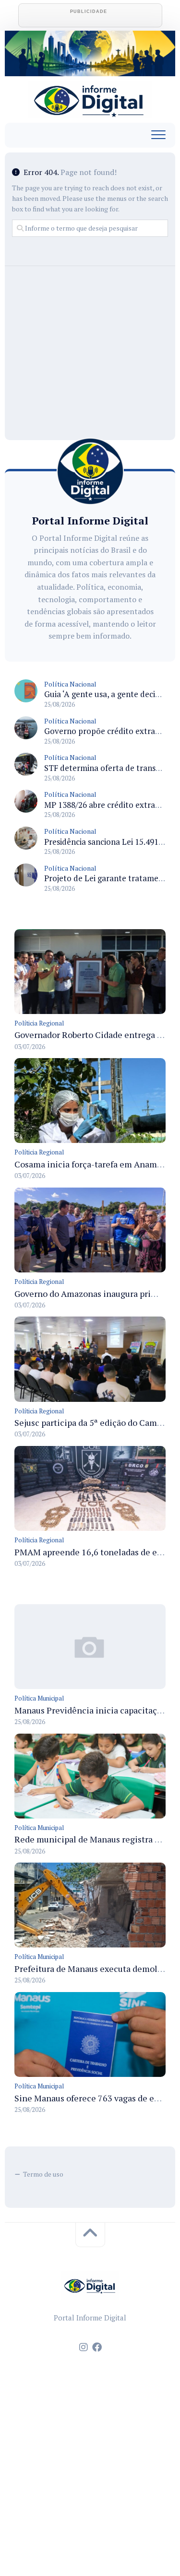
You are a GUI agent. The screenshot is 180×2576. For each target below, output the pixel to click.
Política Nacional (70, 684)
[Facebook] (97, 2347)
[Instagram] (84, 2347)
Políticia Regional (39, 1023)
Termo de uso (43, 2174)
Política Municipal (39, 1698)
